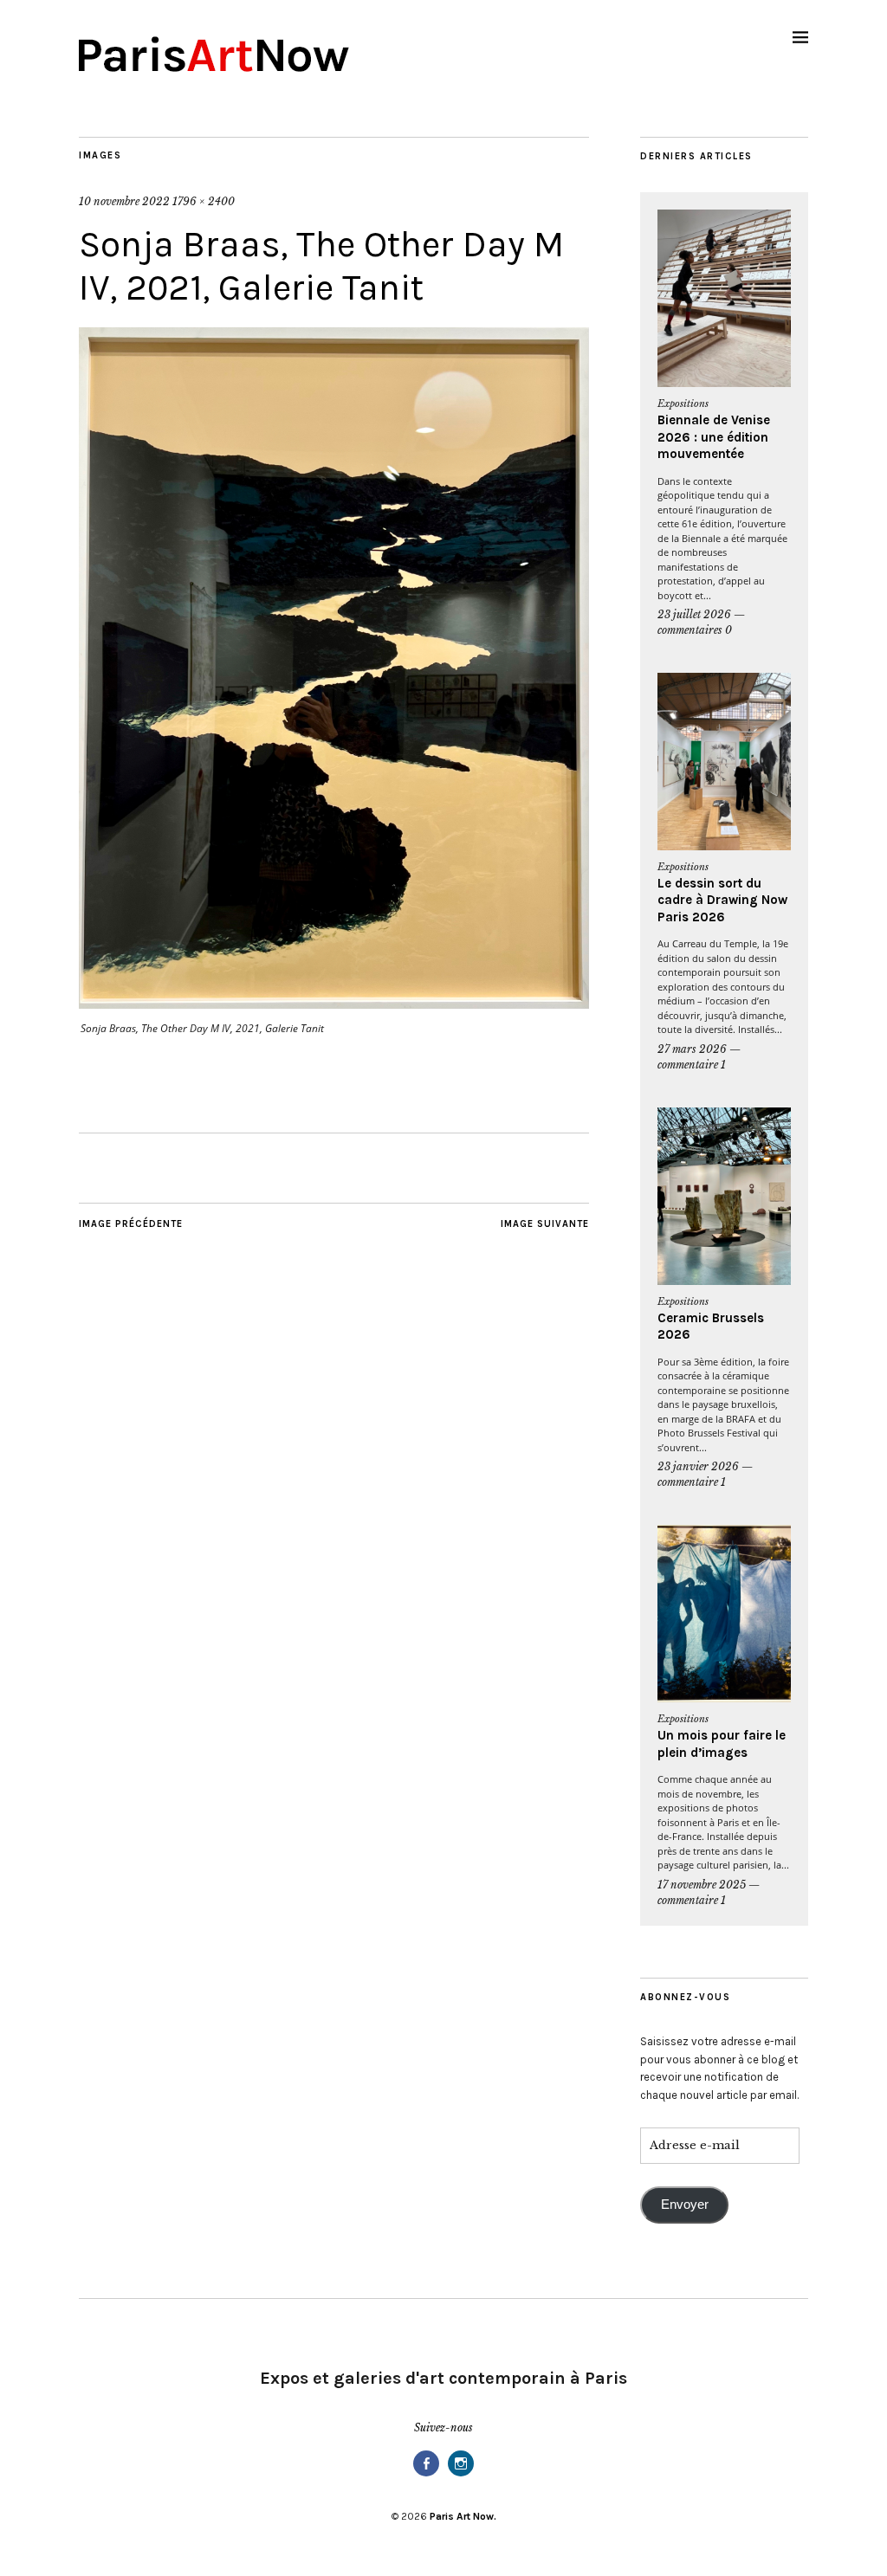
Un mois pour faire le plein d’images (722, 1744)
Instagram (461, 2475)
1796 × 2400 (204, 201)
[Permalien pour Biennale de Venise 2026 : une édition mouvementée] (724, 298)
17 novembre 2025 (702, 1885)
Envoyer (685, 2205)
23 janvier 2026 (698, 1466)
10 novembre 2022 (124, 201)
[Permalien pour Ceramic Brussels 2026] (724, 1196)
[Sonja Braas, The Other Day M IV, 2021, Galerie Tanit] (334, 1004)
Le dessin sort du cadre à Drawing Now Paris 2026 (722, 900)
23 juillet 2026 (694, 614)
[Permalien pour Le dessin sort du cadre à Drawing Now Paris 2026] (724, 762)
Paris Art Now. (463, 2516)
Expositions (683, 404)
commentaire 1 (692, 1065)
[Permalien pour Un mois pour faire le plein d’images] (724, 1614)
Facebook (426, 2475)
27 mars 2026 (692, 1049)
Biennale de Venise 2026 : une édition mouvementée (714, 437)
